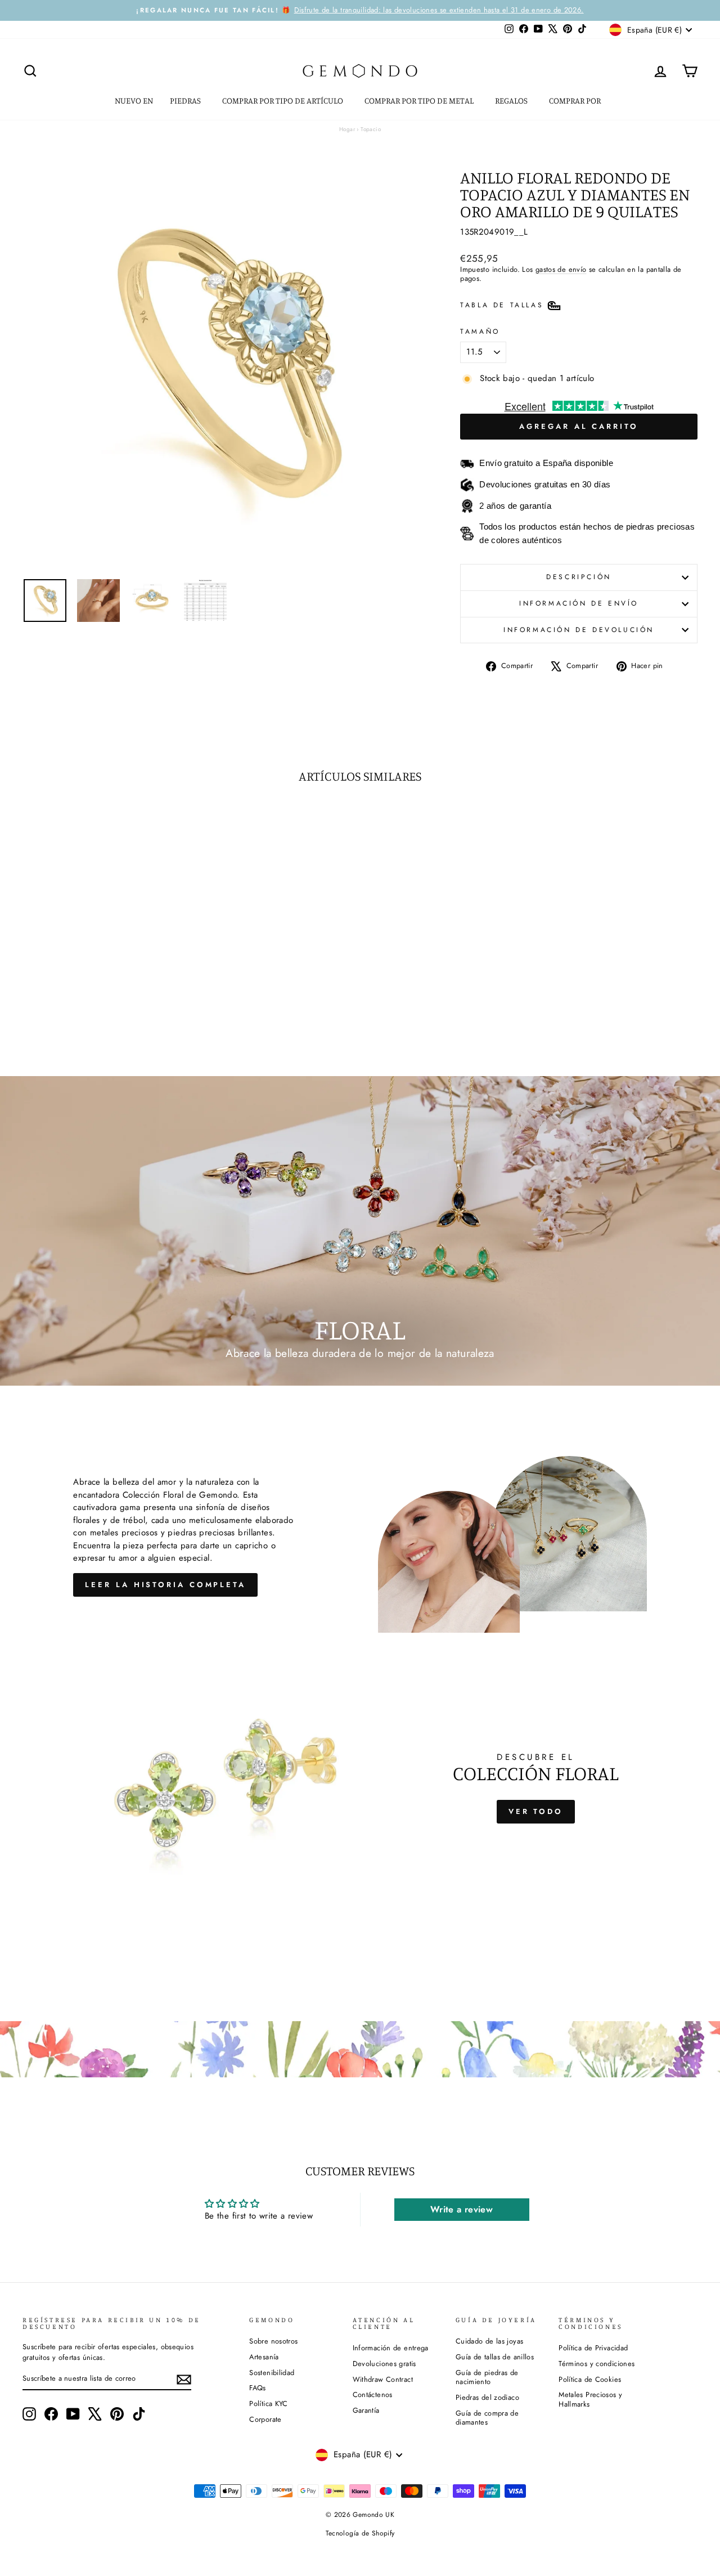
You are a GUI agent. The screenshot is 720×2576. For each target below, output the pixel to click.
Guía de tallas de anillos (495, 2357)
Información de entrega (391, 2348)
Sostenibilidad (272, 2373)
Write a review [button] (462, 2209)
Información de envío (579, 603)
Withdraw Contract (383, 2379)
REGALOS (512, 100)
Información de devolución (579, 630)
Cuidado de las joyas (490, 2341)
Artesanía (264, 2357)
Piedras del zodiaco (487, 2397)
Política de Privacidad (593, 2348)
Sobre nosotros (273, 2341)
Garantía (366, 2410)
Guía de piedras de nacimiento (487, 2377)
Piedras (186, 100)
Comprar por (576, 100)
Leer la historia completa (165, 1585)
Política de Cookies (590, 2379)
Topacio (371, 129)
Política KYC (269, 2403)
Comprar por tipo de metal (420, 100)
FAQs (258, 2388)
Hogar (347, 129)
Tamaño (480, 332)
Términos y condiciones (597, 2364)
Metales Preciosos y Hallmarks (590, 2399)
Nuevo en (134, 100)
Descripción (579, 577)
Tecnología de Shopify (360, 2533)
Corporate (265, 2419)
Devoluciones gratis (384, 2364)
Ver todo (536, 1811)
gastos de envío (561, 269)
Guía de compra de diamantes (487, 2418)
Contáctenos (373, 2394)
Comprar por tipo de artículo (283, 100)
